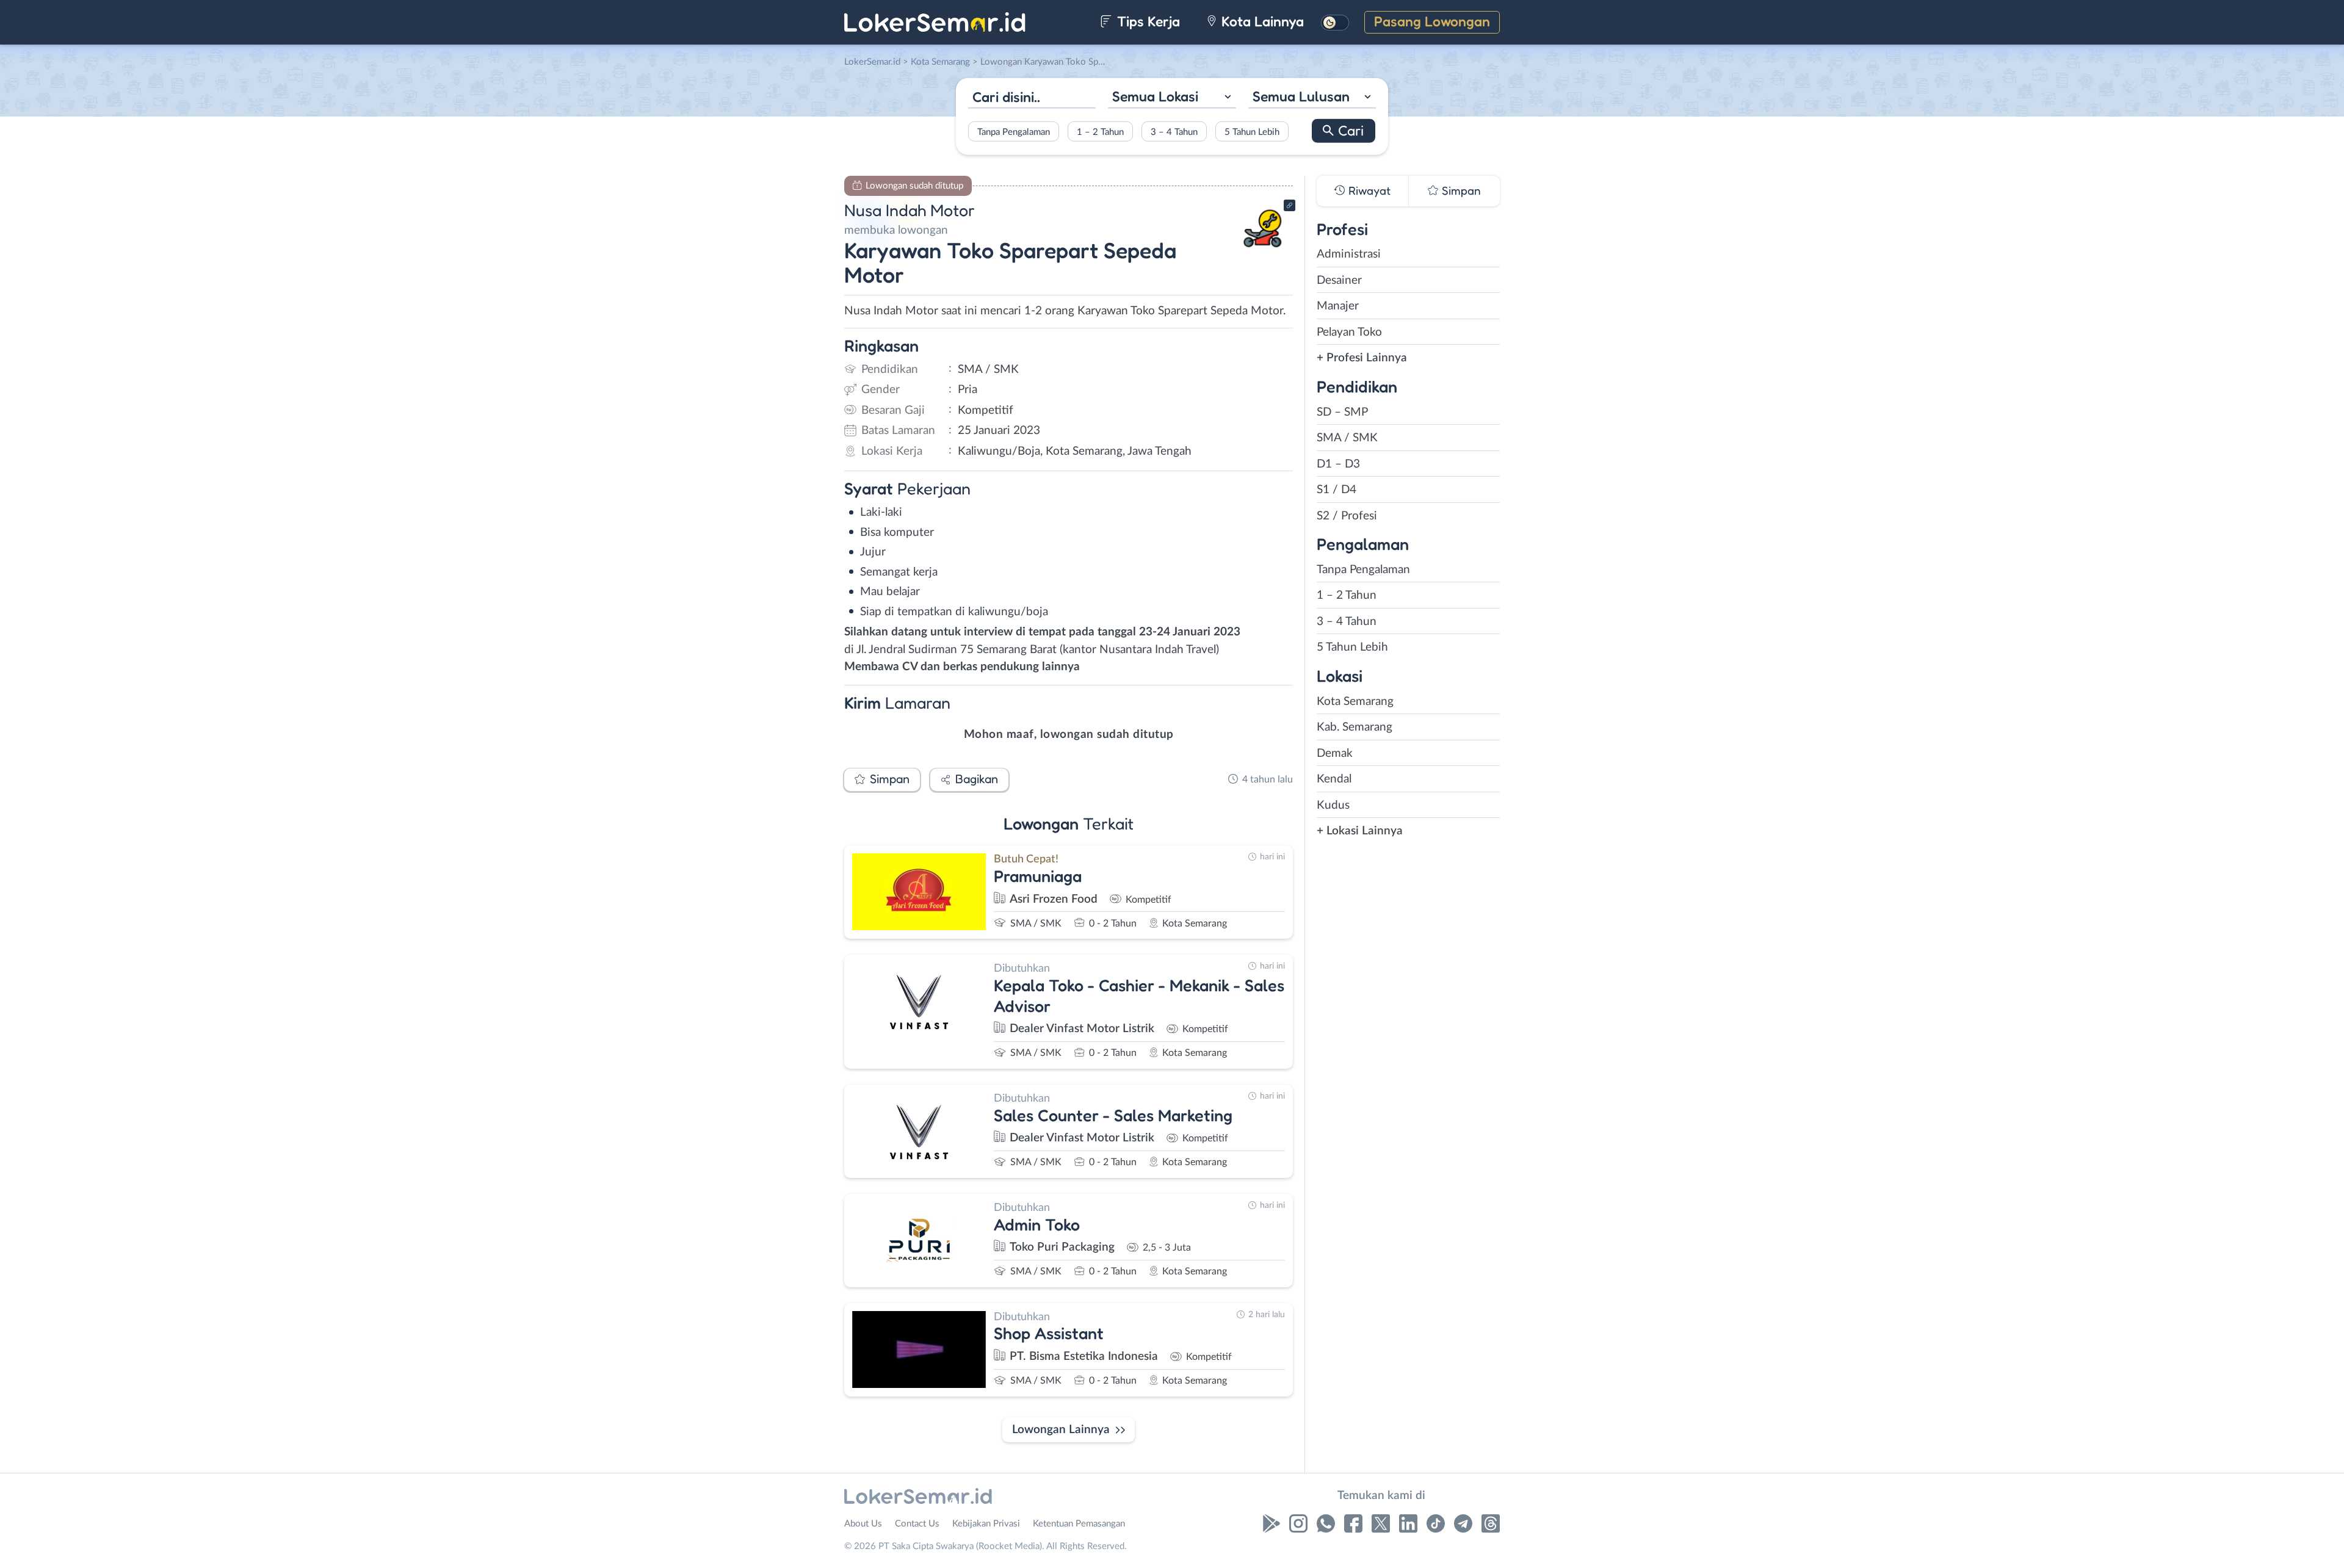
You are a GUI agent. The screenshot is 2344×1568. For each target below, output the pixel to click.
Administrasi (1349, 254)
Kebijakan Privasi (986, 1524)
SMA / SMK (1347, 438)
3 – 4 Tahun (1174, 132)
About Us (863, 1524)
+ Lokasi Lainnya (1360, 831)
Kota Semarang (1355, 702)
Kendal (1334, 779)
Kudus (1333, 805)
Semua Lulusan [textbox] (1301, 96)
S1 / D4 (1337, 490)
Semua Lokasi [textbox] (1155, 96)
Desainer (1339, 280)
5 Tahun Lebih (1252, 132)
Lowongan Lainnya (1061, 1430)
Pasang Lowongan (1432, 21)
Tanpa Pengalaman (1014, 132)
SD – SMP (1342, 412)
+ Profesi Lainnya (1362, 358)
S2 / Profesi (1347, 516)
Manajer (1338, 306)
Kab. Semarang (1355, 727)
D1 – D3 (1338, 464)
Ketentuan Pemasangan (1079, 1524)
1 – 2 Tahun (1100, 132)
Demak (1335, 753)
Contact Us (917, 1524)
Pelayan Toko (1349, 332)
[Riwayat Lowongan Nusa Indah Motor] (1263, 251)
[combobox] (1172, 98)
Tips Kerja (1147, 21)
